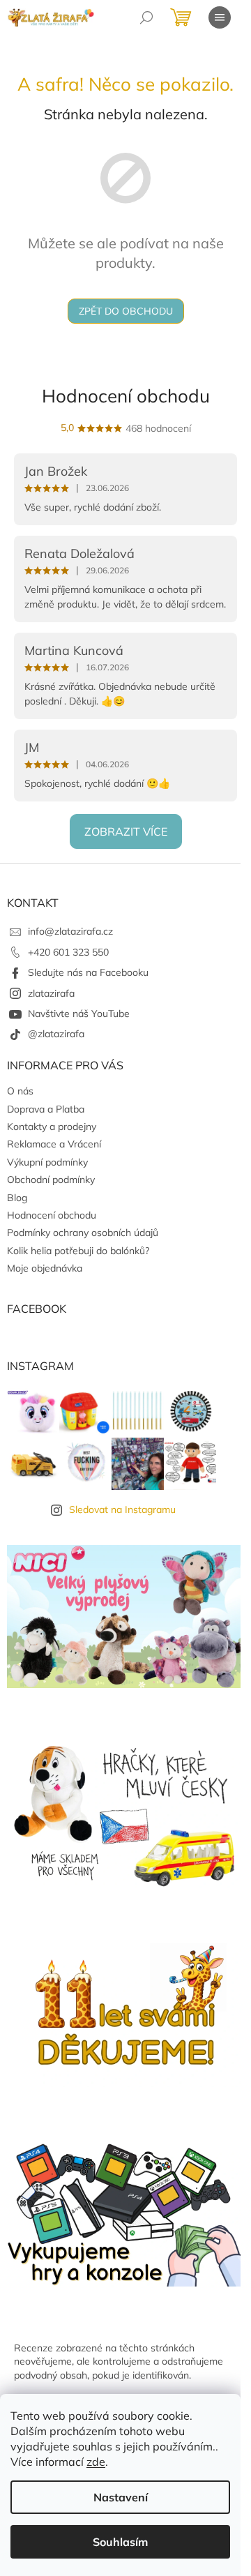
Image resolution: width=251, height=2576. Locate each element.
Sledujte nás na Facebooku (88, 972)
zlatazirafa (51, 993)
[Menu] (220, 17)
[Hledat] (146, 17)
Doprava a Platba (46, 1109)
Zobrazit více (126, 831)
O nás (20, 1091)
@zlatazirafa (56, 1034)
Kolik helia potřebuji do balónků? (78, 1251)
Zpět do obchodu (126, 311)
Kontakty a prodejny (52, 1127)
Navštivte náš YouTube (79, 1014)
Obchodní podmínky (51, 1180)
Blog (17, 1198)
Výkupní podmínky (47, 1162)
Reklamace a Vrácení (54, 1144)
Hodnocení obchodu (126, 396)
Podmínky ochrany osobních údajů (83, 1233)
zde (96, 2462)
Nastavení (121, 2497)
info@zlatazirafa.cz (70, 931)
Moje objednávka (45, 1268)
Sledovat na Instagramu (122, 1509)
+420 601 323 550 (68, 952)
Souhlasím (120, 2542)
